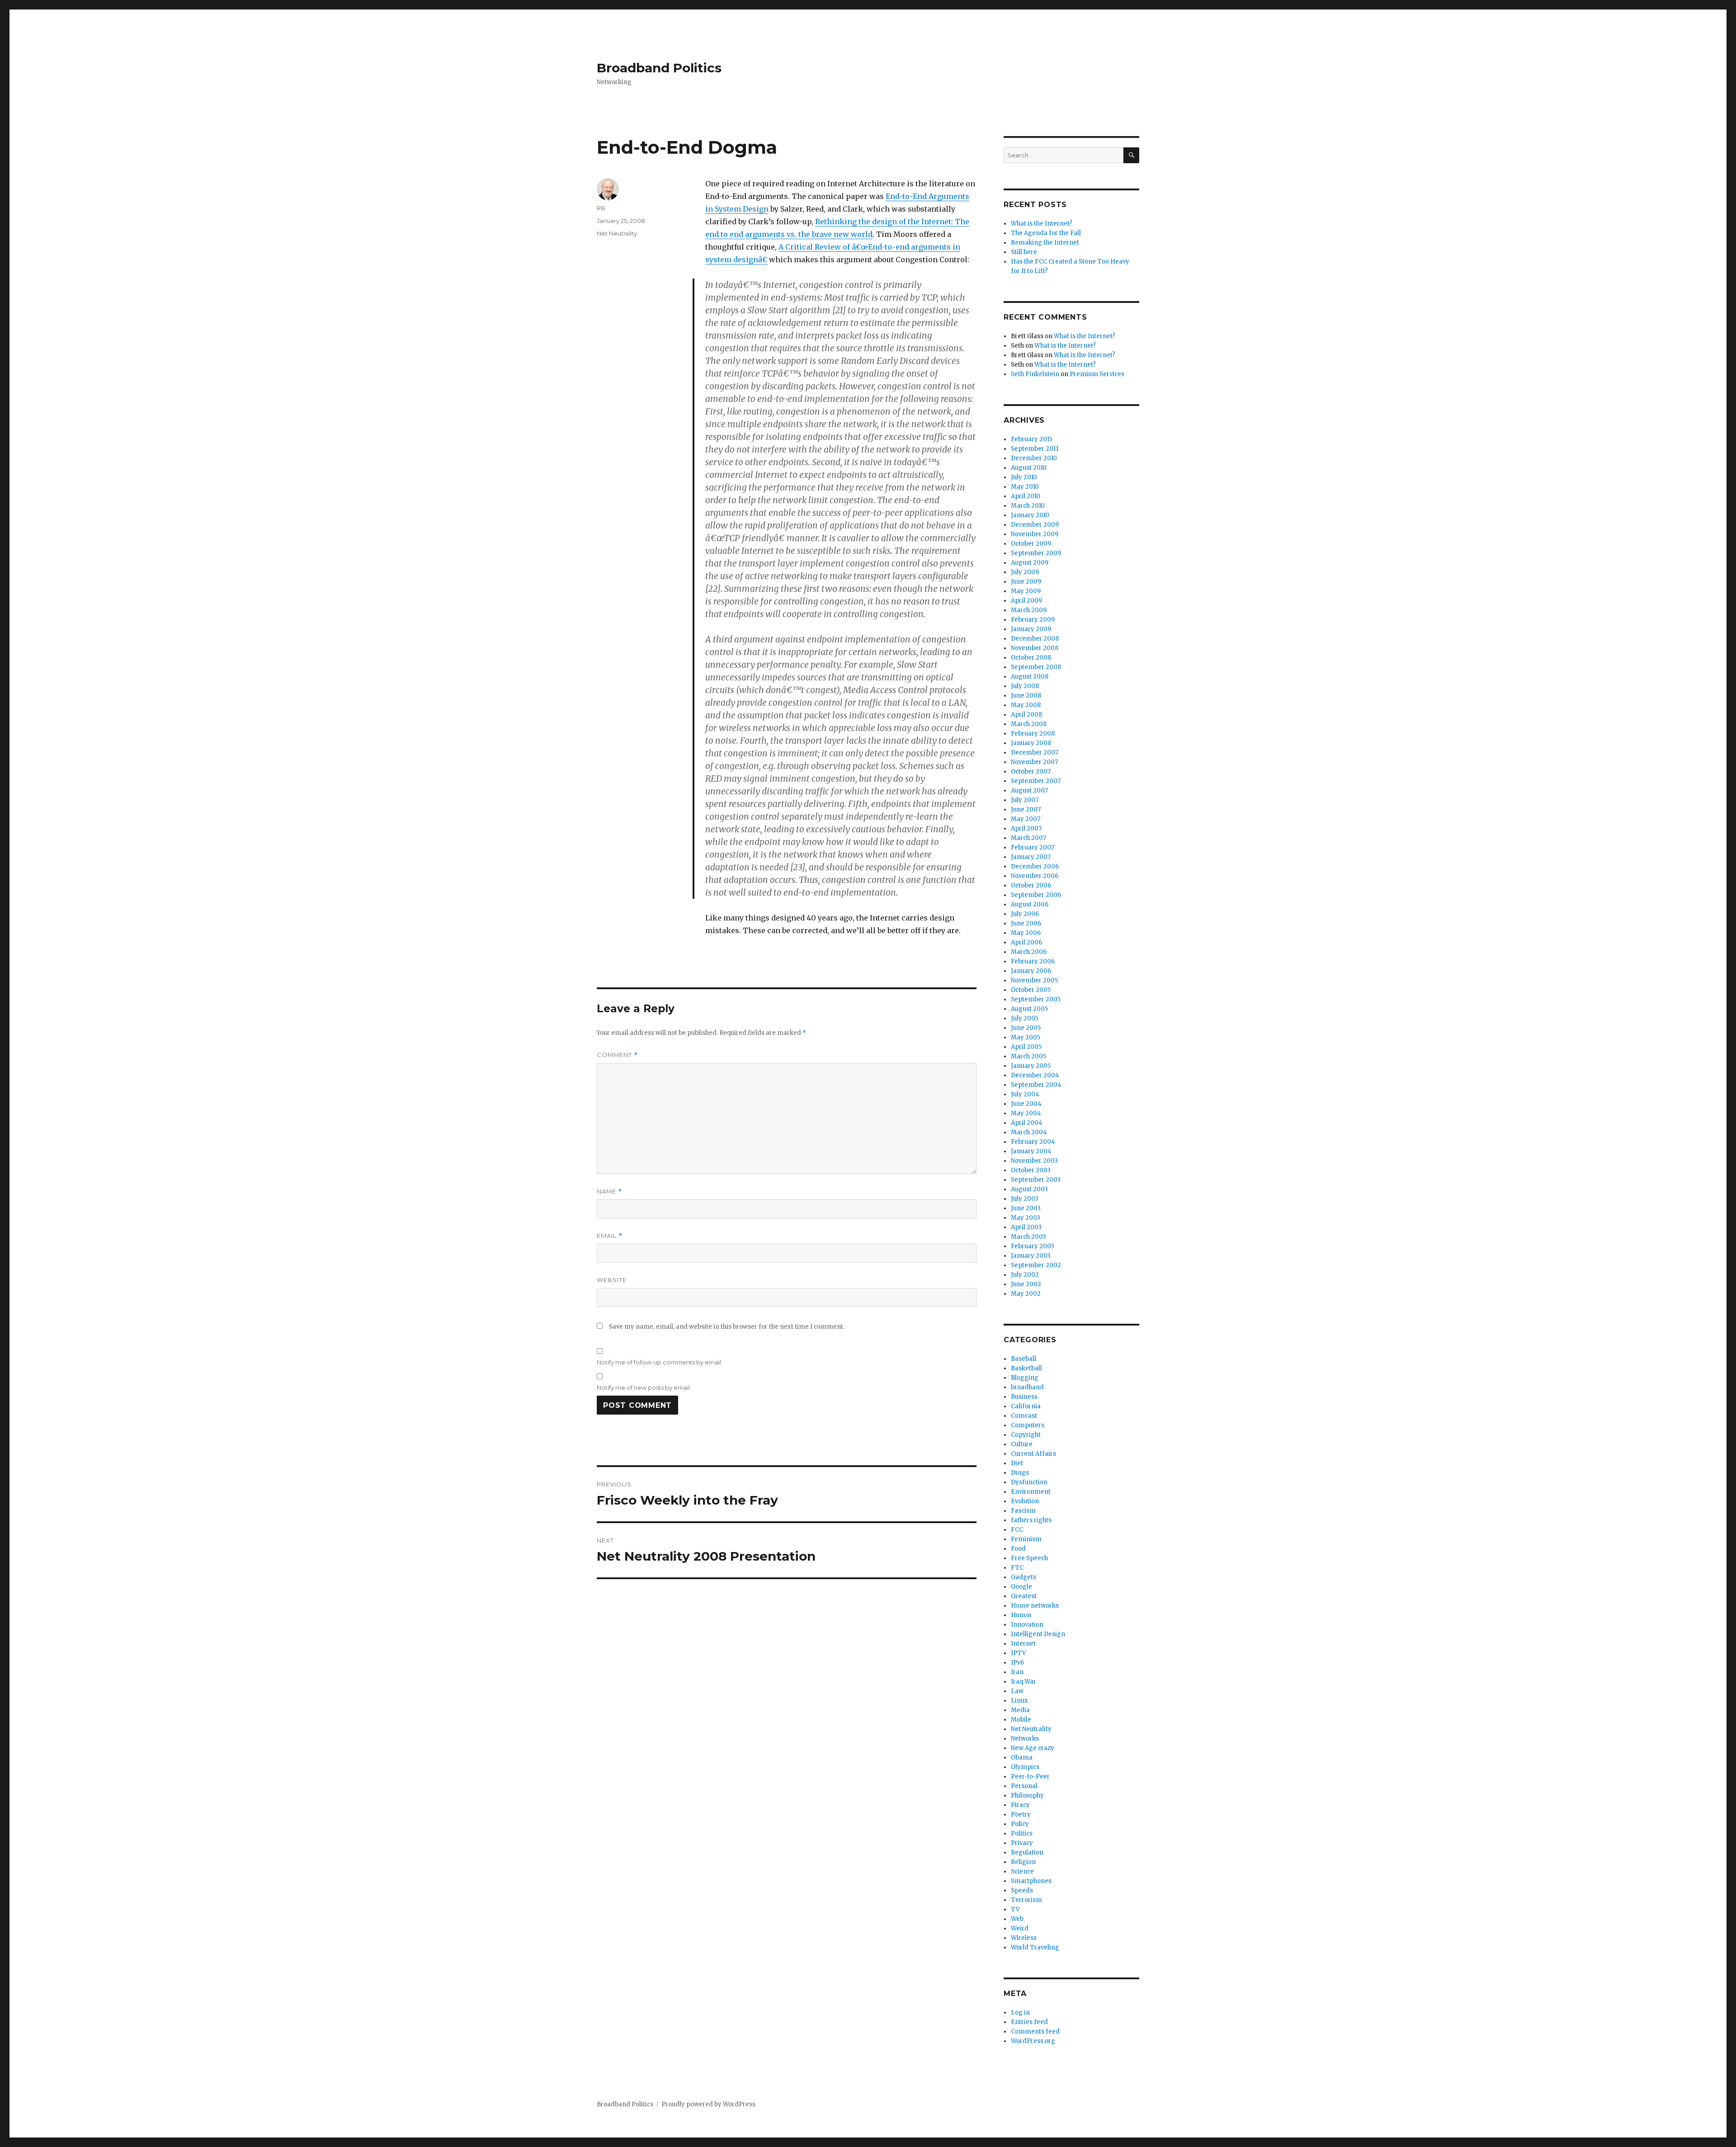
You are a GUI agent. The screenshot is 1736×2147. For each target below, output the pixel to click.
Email (610, 1236)
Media (1020, 1710)
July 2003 (1025, 1199)
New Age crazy (1033, 1748)
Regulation (1027, 1852)
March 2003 (1028, 1237)
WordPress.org (1033, 2041)
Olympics (1025, 1767)
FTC (1017, 1568)
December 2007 (1035, 753)
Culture (1022, 1444)
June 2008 (1026, 696)
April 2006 (1026, 942)
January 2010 (1030, 515)
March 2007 (1028, 838)
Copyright (1026, 1435)
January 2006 (1031, 971)
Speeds (1022, 1890)
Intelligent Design (1038, 1634)
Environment (1031, 1492)
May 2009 (1026, 591)
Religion (1023, 1862)
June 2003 (1026, 1208)
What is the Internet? (1042, 224)
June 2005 (1026, 1028)
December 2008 (1035, 639)
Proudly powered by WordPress (708, 2104)
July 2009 (1025, 572)
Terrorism (1026, 1900)
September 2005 (1036, 999)
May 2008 (1026, 705)
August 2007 (1029, 790)
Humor (1021, 1615)
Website (612, 1280)
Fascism (1023, 1511)
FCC (1017, 1530)
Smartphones (1031, 1881)
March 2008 (1029, 724)
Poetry (1021, 1814)
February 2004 (1033, 1142)
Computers (1028, 1425)
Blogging (1025, 1378)
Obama (1022, 1758)
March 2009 (1029, 610)
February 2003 (1033, 1246)
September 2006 (1036, 895)
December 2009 (1035, 525)
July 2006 (1025, 914)
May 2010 (1025, 487)
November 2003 (1034, 1161)
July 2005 (1025, 1018)
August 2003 (1029, 1189)
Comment (617, 1055)
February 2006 (1033, 961)
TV (1015, 1909)
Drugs (1020, 1473)
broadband (1027, 1387)
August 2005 (1029, 1009)
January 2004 (1031, 1151)
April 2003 (1026, 1227)
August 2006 (1030, 904)
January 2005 (1031, 1066)
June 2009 (1026, 582)
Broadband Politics (659, 68)
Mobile (1021, 1720)
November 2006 (1035, 876)
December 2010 (1034, 458)
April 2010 (1026, 496)
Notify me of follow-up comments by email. (660, 1362)
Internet (1023, 1644)
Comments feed (1035, 2031)
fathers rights (1031, 1520)
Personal (1024, 1786)
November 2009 (1035, 534)
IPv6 (1017, 1663)
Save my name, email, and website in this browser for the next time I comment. (727, 1327)
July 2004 (1025, 1094)
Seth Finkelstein (1035, 374)
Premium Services (1097, 374)
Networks (1025, 1739)
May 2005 (1026, 1037)
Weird (1020, 1928)
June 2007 (1026, 809)
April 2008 (1026, 715)
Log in (1020, 2013)
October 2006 (1031, 885)
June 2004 (1026, 1104)
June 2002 (1026, 1284)
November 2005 (1034, 980)
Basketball (1026, 1368)
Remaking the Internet (1045, 243)
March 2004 (1029, 1132)
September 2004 (1036, 1085)
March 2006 (1029, 952)
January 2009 (1031, 629)
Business (1024, 1397)
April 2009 (1026, 601)
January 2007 (1031, 857)
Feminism (1026, 1539)
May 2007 (1026, 819)
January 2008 (1031, 743)
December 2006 (1035, 866)
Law (1017, 1691)
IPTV (1019, 1653)
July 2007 (1025, 800)
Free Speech (1029, 1558)
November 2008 (1035, 648)
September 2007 (1036, 781)
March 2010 (1028, 506)
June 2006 (1026, 923)
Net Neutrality (617, 233)
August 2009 (1030, 563)
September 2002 (1036, 1265)
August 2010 (1029, 468)
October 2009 (1031, 544)
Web (1017, 1919)
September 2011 (1035, 449)
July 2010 (1024, 477)
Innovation (1027, 1625)
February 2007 (1033, 847)
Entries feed (1029, 2022)
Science (1022, 1871)
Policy (1020, 1824)
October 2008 (1031, 658)
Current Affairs (1033, 1454)
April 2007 (1026, 828)
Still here (1024, 252)
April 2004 (1027, 1123)
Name (609, 1191)
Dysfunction (1029, 1482)
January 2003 (1031, 1256)
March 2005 (1028, 1056)
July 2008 (1025, 686)
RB (601, 208)
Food (1018, 1549)
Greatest (1024, 1596)
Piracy (1020, 1805)
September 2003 (1036, 1180)
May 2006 (1026, 933)
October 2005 (1031, 990)
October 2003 (1031, 1170)
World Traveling (1035, 1947)
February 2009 (1033, 620)
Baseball (1024, 1359)
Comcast (1024, 1416)
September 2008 (1036, 667)
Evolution (1025, 1501)
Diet (1017, 1463)
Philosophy (1027, 1795)
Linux (1019, 1701)
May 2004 (1026, 1113)
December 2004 (1035, 1075)
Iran (1017, 1672)
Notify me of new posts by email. (644, 1387)
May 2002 (1026, 1294)
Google (1021, 1587)
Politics (1022, 1833)
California (1026, 1406)
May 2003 (1026, 1218)
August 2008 (1030, 677)
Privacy (1022, 1843)
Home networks (1035, 1606)
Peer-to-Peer (1030, 1777)
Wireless (1024, 1938)
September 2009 (1036, 553)
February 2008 (1033, 734)
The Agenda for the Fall (1046, 233)
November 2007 (1034, 762)
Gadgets (1024, 1577)
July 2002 (1025, 1275)
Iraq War (1024, 1682)
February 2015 (1032, 439)
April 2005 (1026, 1047)
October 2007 (1031, 772)
